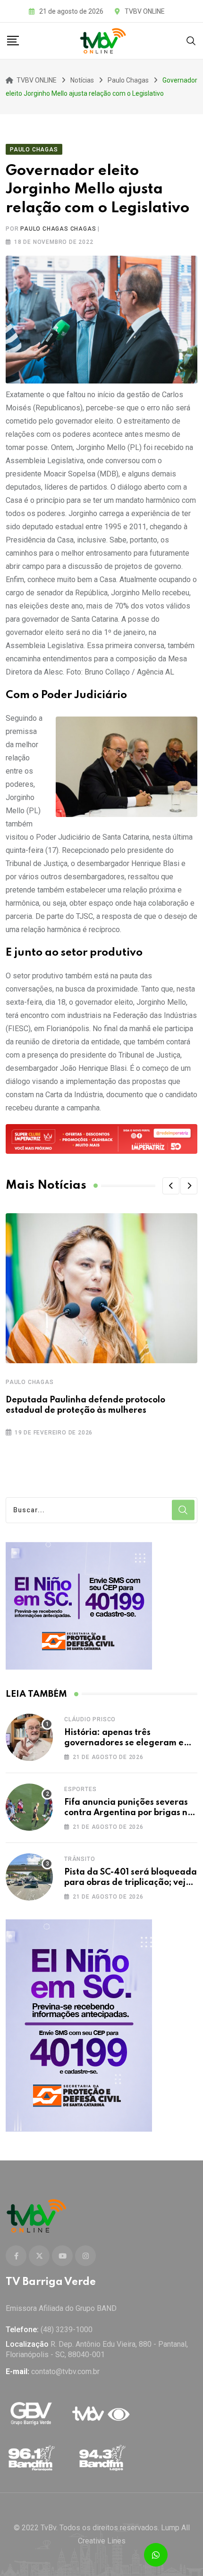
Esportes (80, 1789)
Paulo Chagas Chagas (58, 229)
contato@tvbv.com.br (65, 2372)
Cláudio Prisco (90, 1719)
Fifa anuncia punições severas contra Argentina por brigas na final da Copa (129, 1813)
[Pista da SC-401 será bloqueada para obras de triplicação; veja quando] (29, 1877)
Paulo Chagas (30, 1382)
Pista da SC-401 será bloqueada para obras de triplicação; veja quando (131, 1883)
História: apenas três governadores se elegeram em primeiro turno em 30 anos (128, 1743)
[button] (171, 1186)
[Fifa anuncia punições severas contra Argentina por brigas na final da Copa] (29, 1807)
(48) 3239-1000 (67, 2330)
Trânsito (80, 1859)
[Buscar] (191, 40)
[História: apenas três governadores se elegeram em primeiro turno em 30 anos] (29, 1737)
